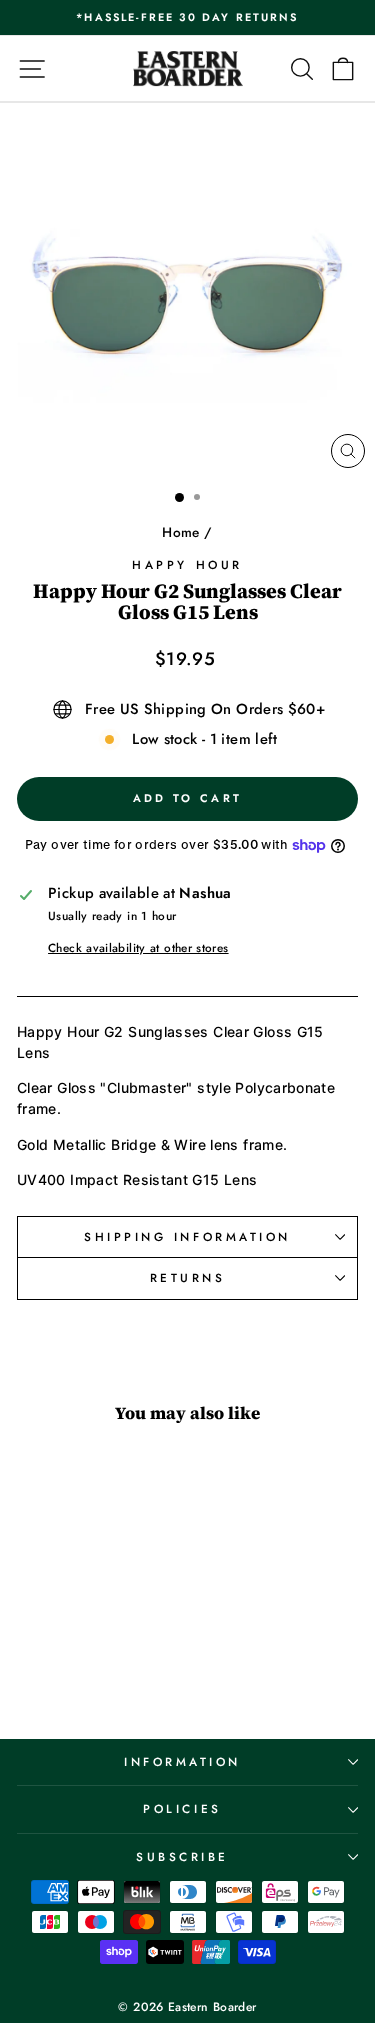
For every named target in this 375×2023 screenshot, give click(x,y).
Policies (182, 1808)
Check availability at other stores (138, 948)
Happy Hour (187, 564)
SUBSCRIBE (182, 1856)
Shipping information (187, 1236)
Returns (188, 1277)
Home (180, 532)
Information (182, 1761)
